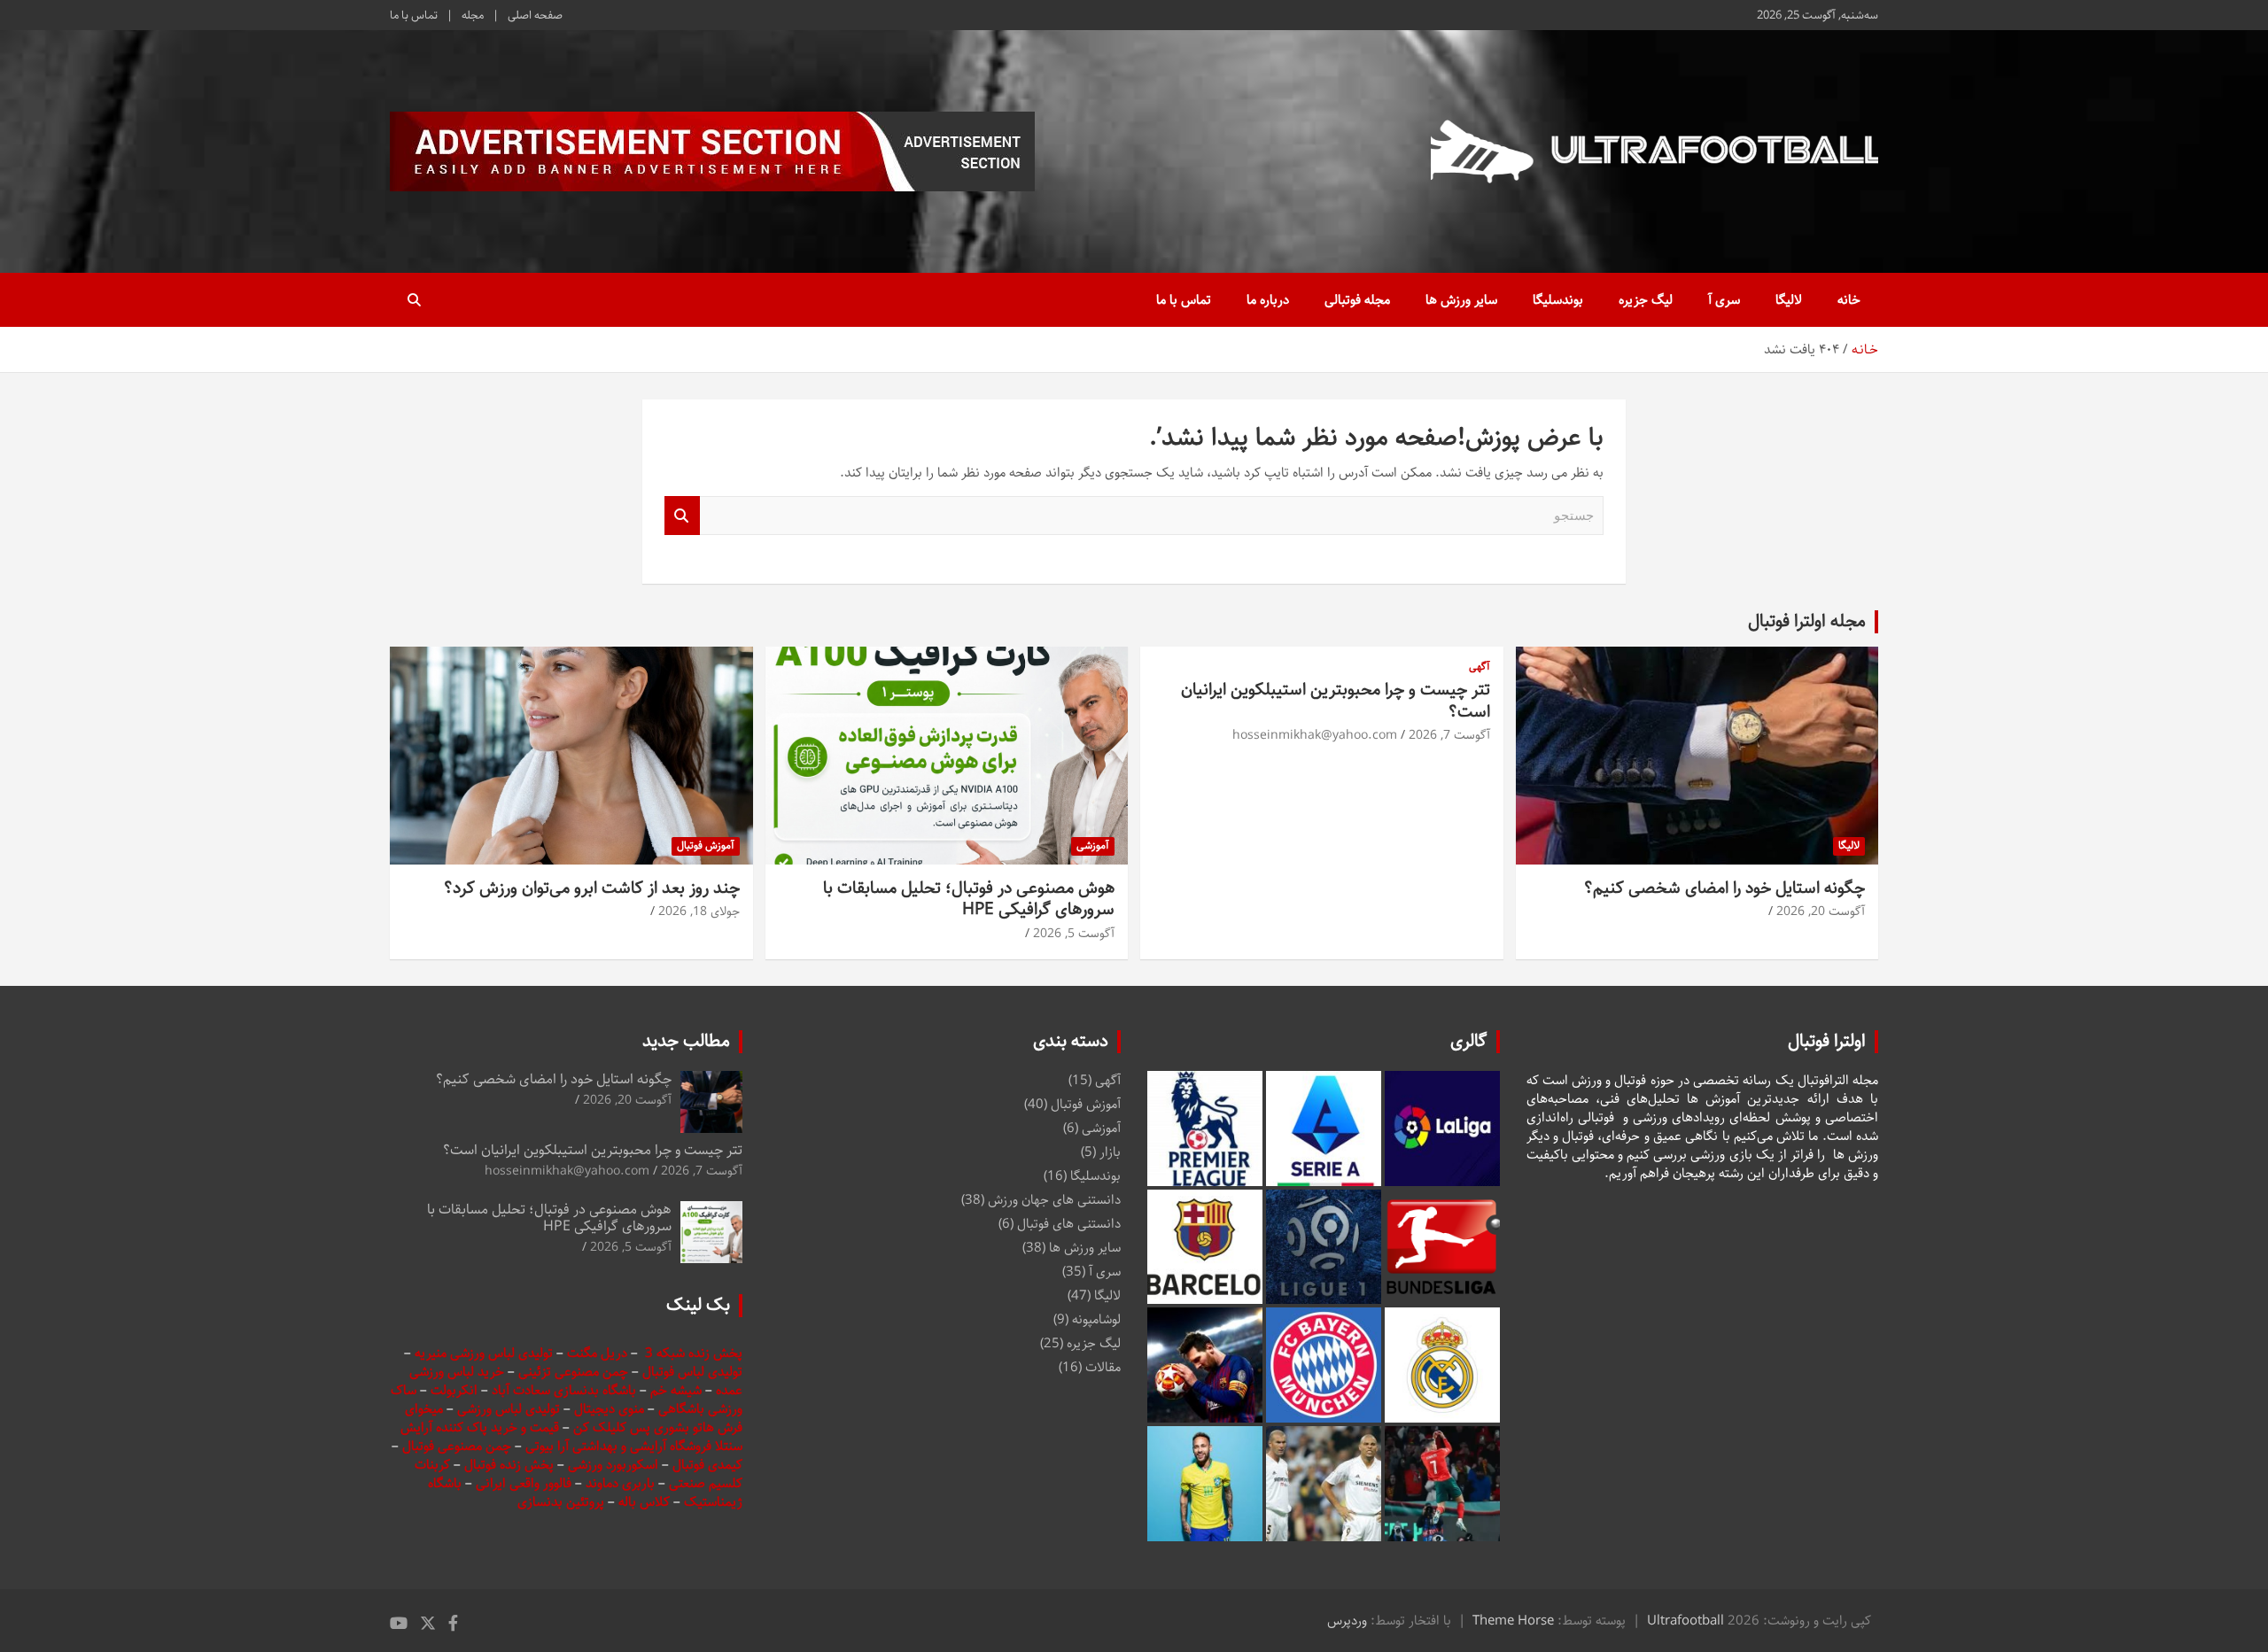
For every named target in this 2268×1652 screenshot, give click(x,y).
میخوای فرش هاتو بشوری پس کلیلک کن (574, 1418)
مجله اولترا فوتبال (1807, 621)
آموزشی (1093, 845)
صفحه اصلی (535, 15)
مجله (473, 15)
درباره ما (1268, 300)
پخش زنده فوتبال (511, 1465)
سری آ (1724, 300)
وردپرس (1347, 1621)
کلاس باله (646, 1502)
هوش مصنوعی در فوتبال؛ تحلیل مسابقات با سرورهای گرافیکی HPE (969, 899)
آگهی (1480, 667)
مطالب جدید (686, 1041)
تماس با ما (414, 15)
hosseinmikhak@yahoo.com (1315, 735)
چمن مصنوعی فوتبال (457, 1446)
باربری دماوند (622, 1483)
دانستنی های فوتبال (1069, 1224)
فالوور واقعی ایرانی (525, 1483)
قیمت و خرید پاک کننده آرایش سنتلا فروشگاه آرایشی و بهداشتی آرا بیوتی (571, 1437)
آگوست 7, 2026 (1449, 735)
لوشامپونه (1096, 1319)
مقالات (1103, 1367)
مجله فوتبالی (1357, 300)
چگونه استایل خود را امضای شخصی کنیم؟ (1724, 888)
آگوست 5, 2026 (1074, 934)
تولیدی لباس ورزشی (509, 1409)
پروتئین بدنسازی (561, 1502)
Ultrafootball (1685, 1621)
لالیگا (1789, 300)
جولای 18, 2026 (699, 911)
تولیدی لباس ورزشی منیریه (484, 1353)
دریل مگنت (597, 1353)
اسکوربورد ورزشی (615, 1465)
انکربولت (454, 1390)
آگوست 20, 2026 (1821, 911)
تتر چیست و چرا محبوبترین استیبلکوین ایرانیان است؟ (1336, 701)
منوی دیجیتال (609, 1409)
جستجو (682, 516)
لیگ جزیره (1646, 300)
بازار (1110, 1152)
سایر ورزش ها (1461, 300)
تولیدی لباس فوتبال (692, 1372)
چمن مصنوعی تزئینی (573, 1372)
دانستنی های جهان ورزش (1054, 1200)
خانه (1849, 300)
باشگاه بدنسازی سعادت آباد (564, 1390)
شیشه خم (676, 1390)
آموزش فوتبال (706, 845)
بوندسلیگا (1558, 300)
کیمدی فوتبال (707, 1465)
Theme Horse (1513, 1621)
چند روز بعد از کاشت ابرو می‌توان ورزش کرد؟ (592, 888)
